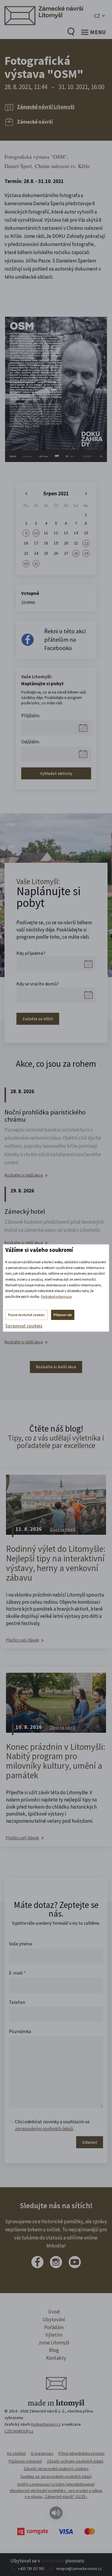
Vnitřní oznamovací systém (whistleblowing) (56, 2484)
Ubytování (54, 2320)
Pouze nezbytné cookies (26, 1315)
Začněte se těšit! (38, 1019)
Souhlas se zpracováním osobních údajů (56, 2476)
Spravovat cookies (24, 1326)
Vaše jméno (21, 1944)
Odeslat (90, 2142)
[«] (26, 494)
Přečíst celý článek (23, 1640)
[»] (86, 494)
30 (26, 564)
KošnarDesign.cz (46, 2424)
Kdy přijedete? (31, 953)
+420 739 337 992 (31, 2569)
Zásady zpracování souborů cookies (56, 2469)
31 (36, 564)
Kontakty (56, 2358)
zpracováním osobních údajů (44, 2128)
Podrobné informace (56, 1296)
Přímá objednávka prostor (82, 2453)
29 (86, 553)
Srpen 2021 (56, 493)
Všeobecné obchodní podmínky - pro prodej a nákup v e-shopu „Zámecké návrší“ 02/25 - (56, 2494)
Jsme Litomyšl (54, 2343)
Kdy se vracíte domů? (38, 984)
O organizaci (42, 2453)
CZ (97, 16)
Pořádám (54, 2327)
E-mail (17, 1973)
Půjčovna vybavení (25, 2461)
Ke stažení (16, 2453)
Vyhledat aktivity (56, 773)
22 (86, 543)
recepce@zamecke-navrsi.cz (79, 2569)
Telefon (17, 2002)
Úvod (54, 2312)
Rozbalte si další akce (24, 1175)
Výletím (54, 2335)
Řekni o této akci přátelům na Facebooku (65, 639)
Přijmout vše (63, 1315)
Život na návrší (63, 1529)
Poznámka (20, 2031)
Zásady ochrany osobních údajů (75, 2461)
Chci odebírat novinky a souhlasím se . (52, 2125)
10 (36, 533)
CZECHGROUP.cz (19, 2431)
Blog (54, 2350)
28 (76, 553)
